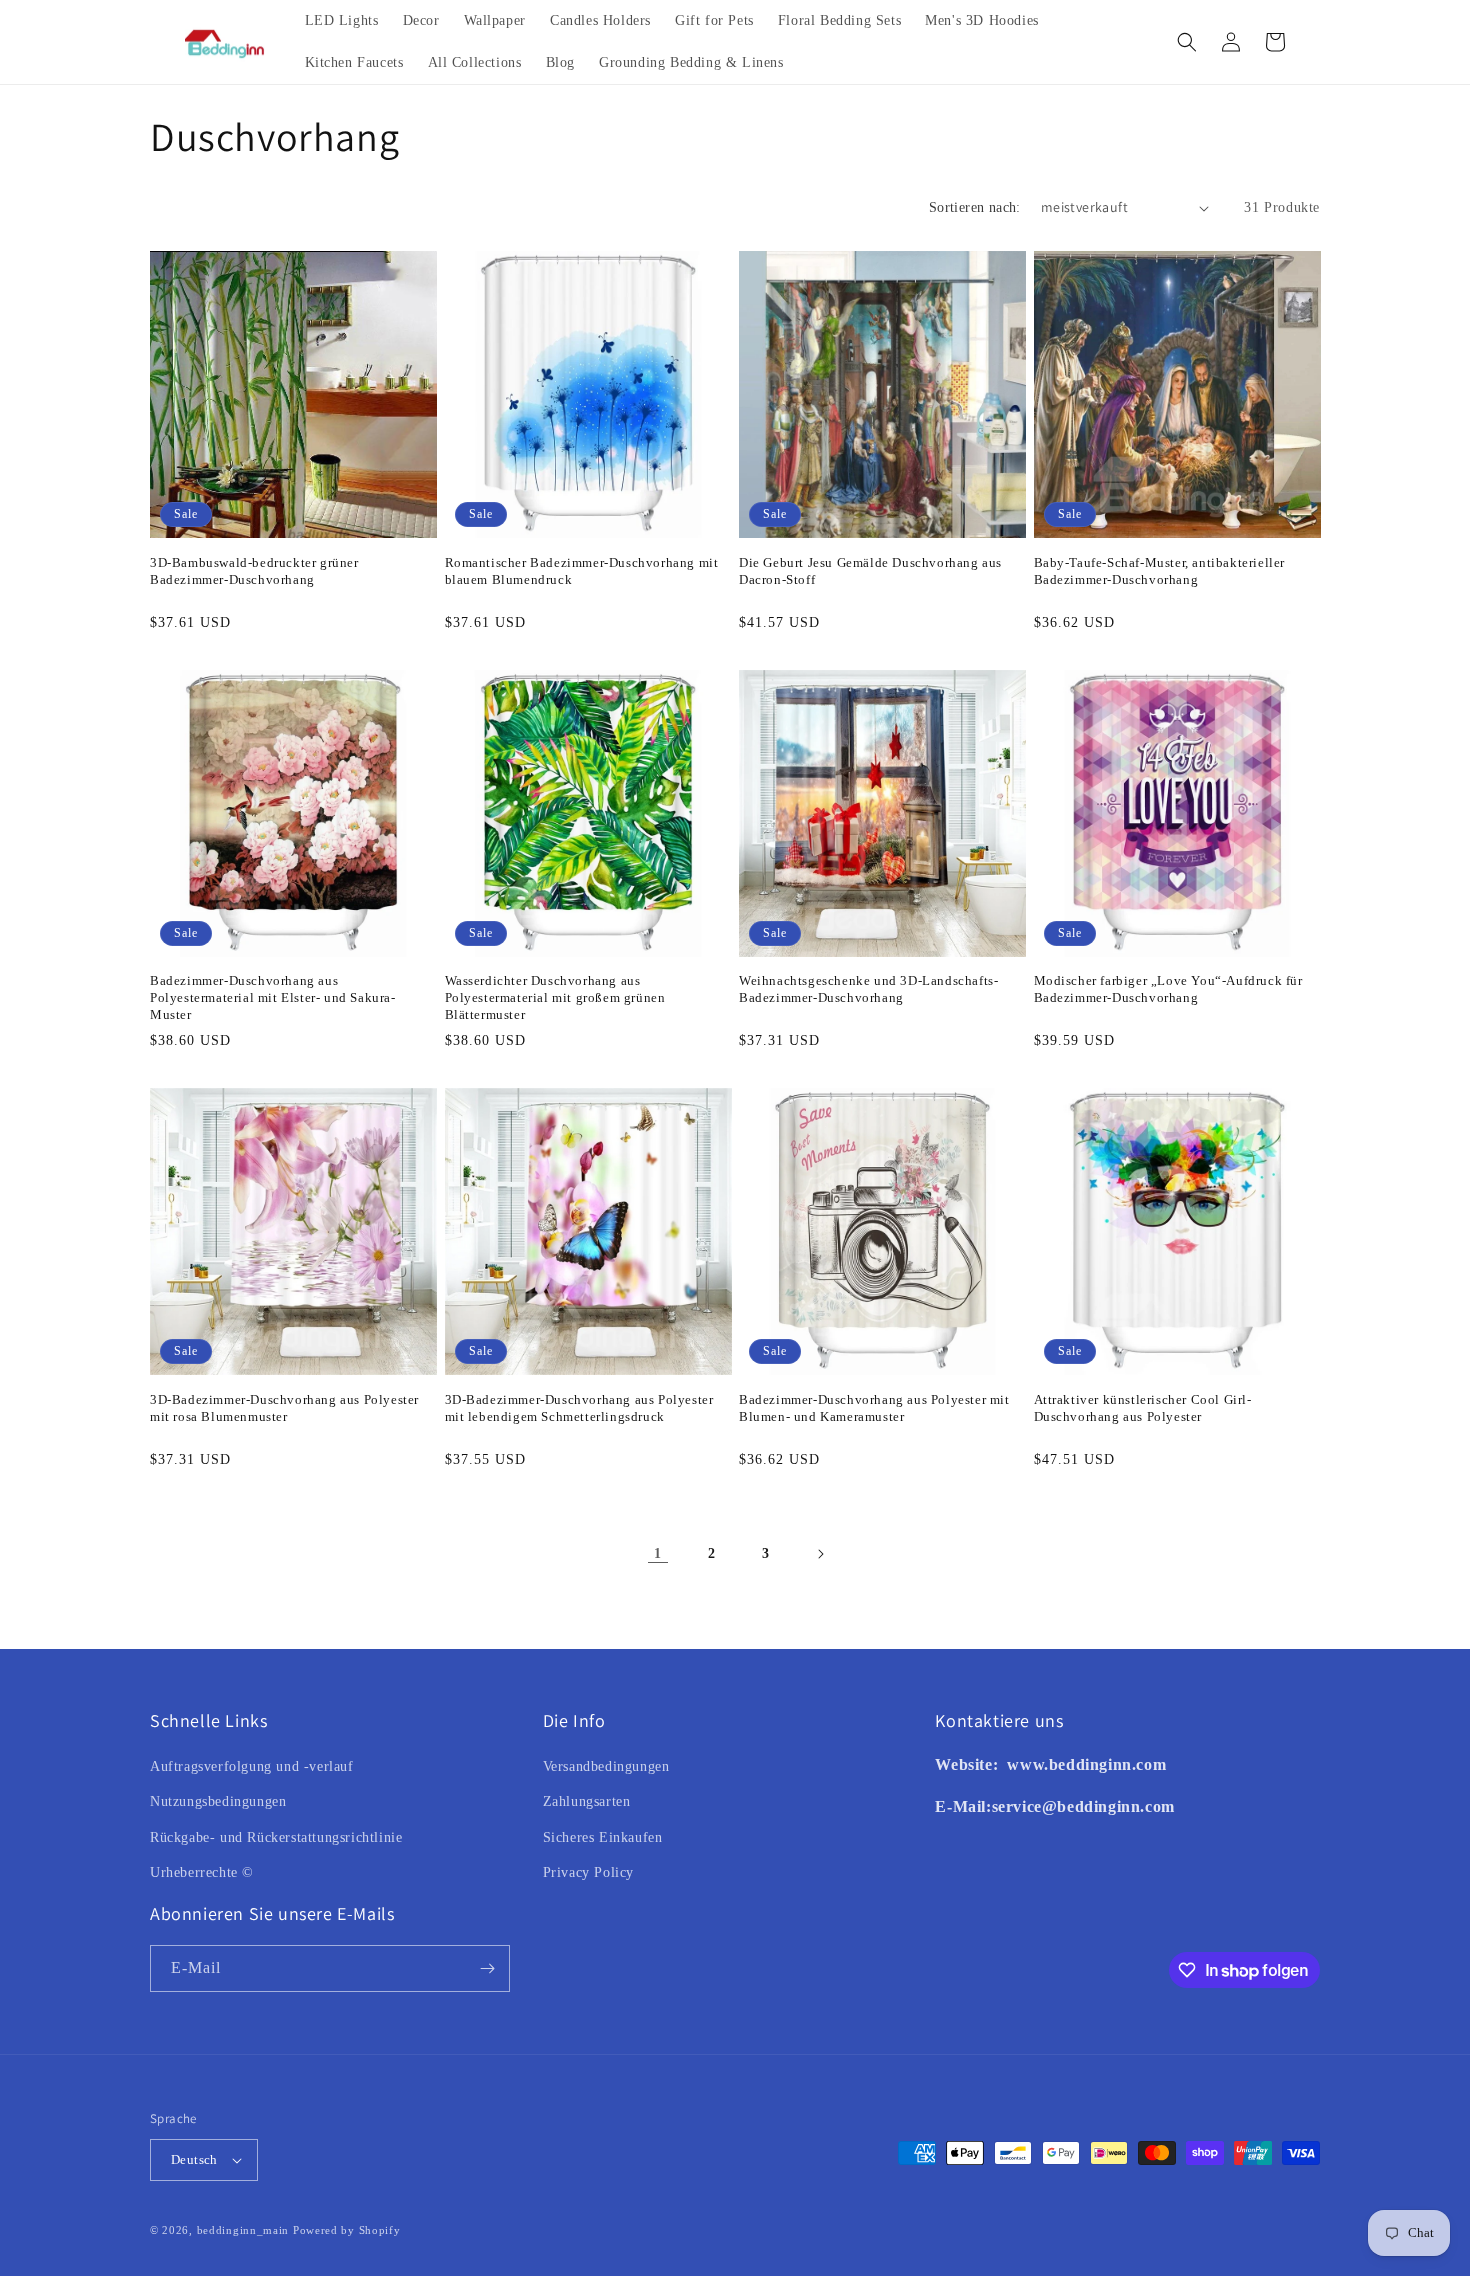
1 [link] (658, 1553)
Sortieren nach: (975, 207)
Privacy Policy (588, 1872)
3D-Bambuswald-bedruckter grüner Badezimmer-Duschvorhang (254, 571)
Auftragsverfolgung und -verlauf (252, 1766)
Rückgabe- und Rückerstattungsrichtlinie (276, 1837)
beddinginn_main (243, 2230)
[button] (1187, 42)
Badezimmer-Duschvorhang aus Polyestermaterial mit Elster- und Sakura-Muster (273, 997)
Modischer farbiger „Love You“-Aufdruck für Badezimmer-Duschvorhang (1168, 989)
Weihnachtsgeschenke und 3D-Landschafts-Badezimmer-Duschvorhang (868, 989)
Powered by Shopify (347, 2230)
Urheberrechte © (202, 1872)
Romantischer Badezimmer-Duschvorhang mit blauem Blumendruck (582, 571)
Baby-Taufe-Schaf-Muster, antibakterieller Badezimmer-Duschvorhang (1160, 571)
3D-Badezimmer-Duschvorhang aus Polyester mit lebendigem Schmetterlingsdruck (579, 1408)
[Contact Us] (1005, 1764)
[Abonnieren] (487, 1968)
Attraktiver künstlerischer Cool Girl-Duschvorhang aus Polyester (1143, 1408)
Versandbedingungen (606, 1766)
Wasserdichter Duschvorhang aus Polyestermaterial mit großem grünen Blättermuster (555, 997)
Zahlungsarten (587, 1801)
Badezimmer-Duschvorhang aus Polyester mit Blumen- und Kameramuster (874, 1408)
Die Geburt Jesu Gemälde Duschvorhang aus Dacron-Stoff (870, 571)
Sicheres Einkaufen (603, 1837)
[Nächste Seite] (820, 1554)
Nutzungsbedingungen (218, 1801)
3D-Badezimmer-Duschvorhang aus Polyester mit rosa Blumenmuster (284, 1408)
